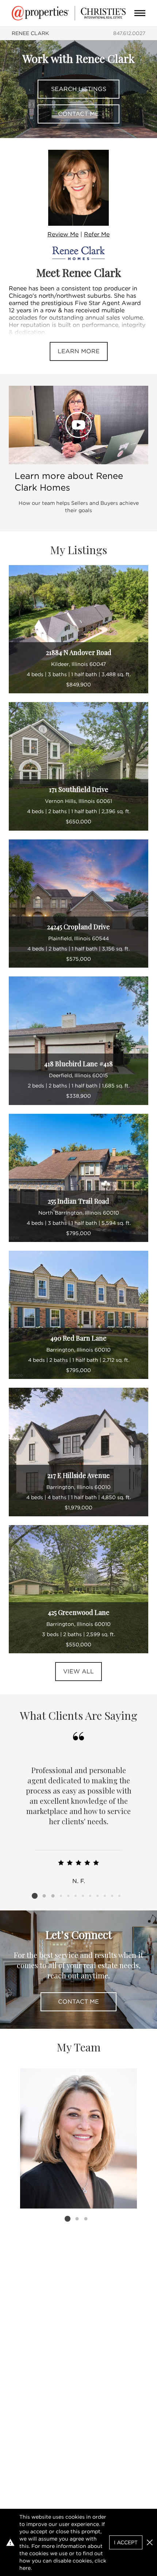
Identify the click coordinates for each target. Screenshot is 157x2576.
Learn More (79, 351)
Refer (97, 234)
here (25, 2568)
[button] (150, 2542)
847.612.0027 (129, 33)
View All (78, 1671)
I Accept (126, 2542)
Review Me (63, 234)
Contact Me (78, 114)
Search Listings (79, 89)
